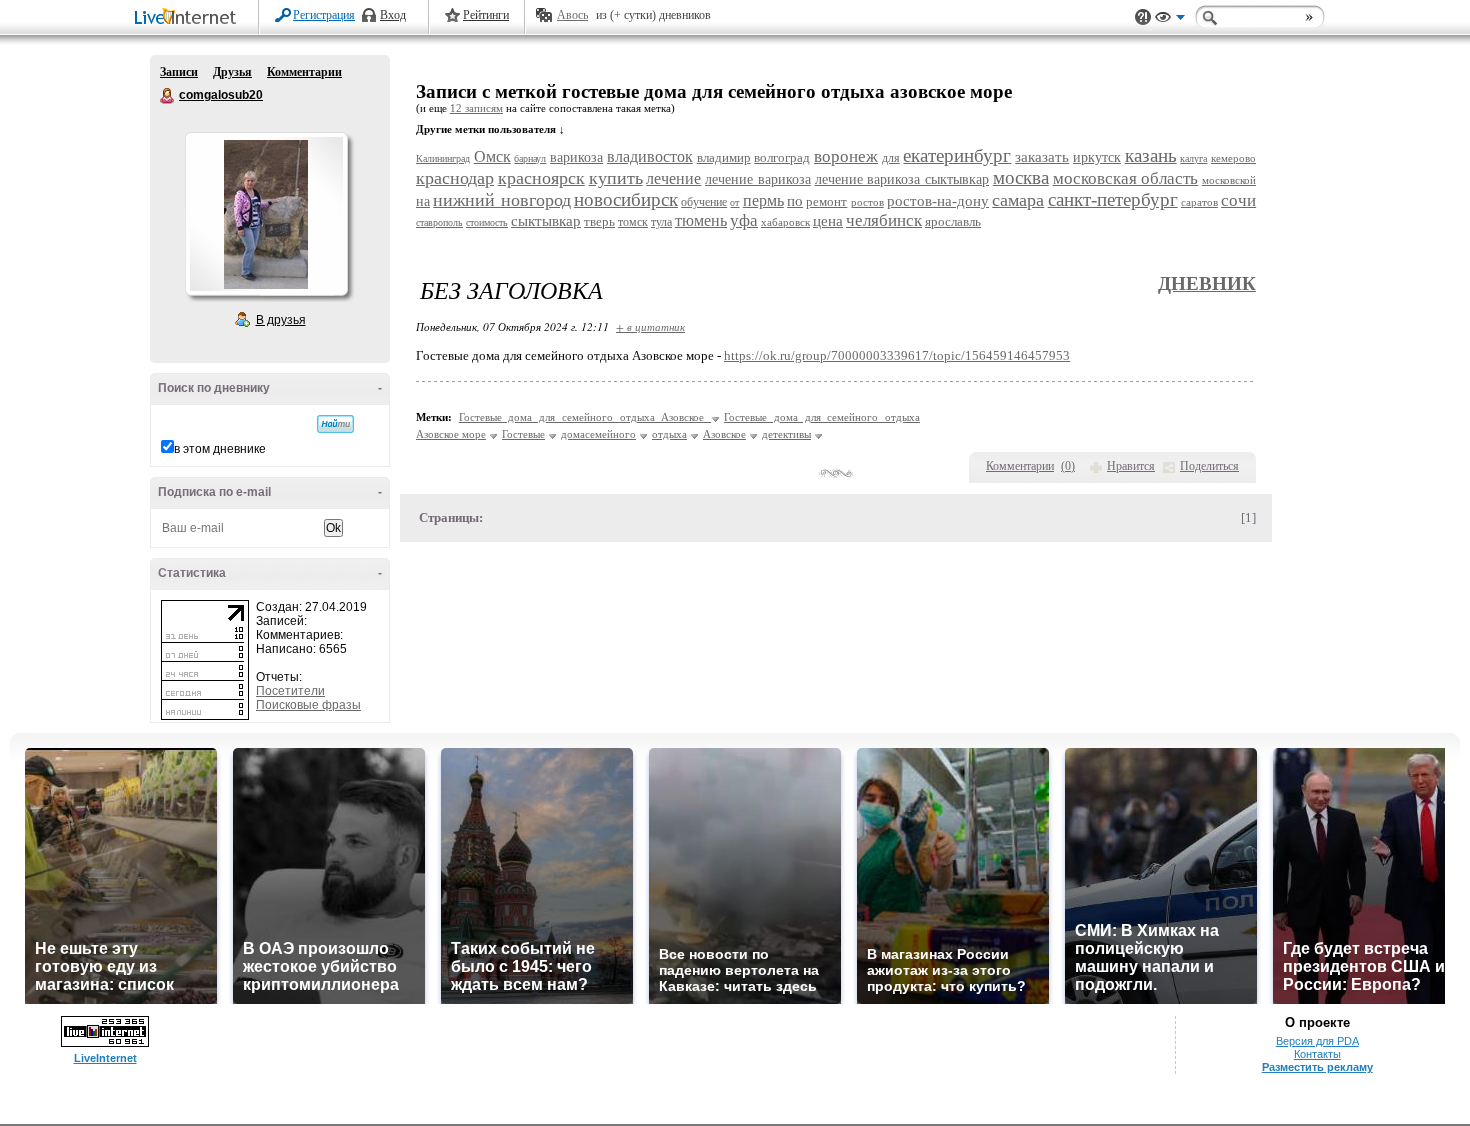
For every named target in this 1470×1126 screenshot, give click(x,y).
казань (1151, 155)
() (1068, 466)
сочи (1238, 200)
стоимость (487, 222)
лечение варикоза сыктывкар (902, 179)
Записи (179, 72)
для (891, 158)
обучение (704, 202)
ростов (867, 202)
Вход (393, 15)
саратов (1199, 202)
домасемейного (598, 434)
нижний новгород (501, 200)
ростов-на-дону (938, 201)
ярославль (953, 221)
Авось (572, 15)
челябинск (884, 220)
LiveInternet (189, 18)
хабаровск (785, 222)
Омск (492, 156)
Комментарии (304, 72)
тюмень (701, 220)
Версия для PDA (1317, 1041)
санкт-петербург (1113, 199)
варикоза (576, 157)
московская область (1126, 178)
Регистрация (324, 15)
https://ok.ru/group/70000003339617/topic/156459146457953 (897, 355)
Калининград (443, 158)
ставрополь (439, 222)
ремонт (826, 201)
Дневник (1207, 283)
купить (616, 178)
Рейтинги (486, 15)
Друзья (232, 72)
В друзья (281, 320)
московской (1229, 180)
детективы (786, 434)
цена (828, 221)
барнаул (530, 158)
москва (1021, 177)
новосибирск (626, 199)
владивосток (650, 156)
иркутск (1097, 157)
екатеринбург (957, 155)
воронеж (846, 156)
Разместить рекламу (1317, 1067)
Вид (1170, 20)
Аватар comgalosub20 (266, 214)
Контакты (1317, 1054)
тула (661, 222)
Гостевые (523, 434)
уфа (744, 220)
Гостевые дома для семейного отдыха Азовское (585, 417)
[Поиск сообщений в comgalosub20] (335, 424)
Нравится (1131, 466)
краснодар (455, 178)
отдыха (669, 434)
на (423, 201)
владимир (724, 157)
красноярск (541, 178)
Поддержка (1143, 17)
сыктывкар (546, 221)
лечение (673, 178)
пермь (763, 200)
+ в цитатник (650, 326)
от (734, 202)
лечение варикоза (758, 179)
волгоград (782, 157)
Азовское (724, 434)
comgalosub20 (168, 96)
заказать (1042, 157)
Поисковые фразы (308, 705)
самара (1018, 200)
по (795, 201)
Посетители (290, 691)
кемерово (1233, 158)
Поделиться (1209, 466)
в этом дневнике (220, 449)
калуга (1193, 158)
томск (633, 222)
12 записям (476, 108)
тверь (599, 221)
